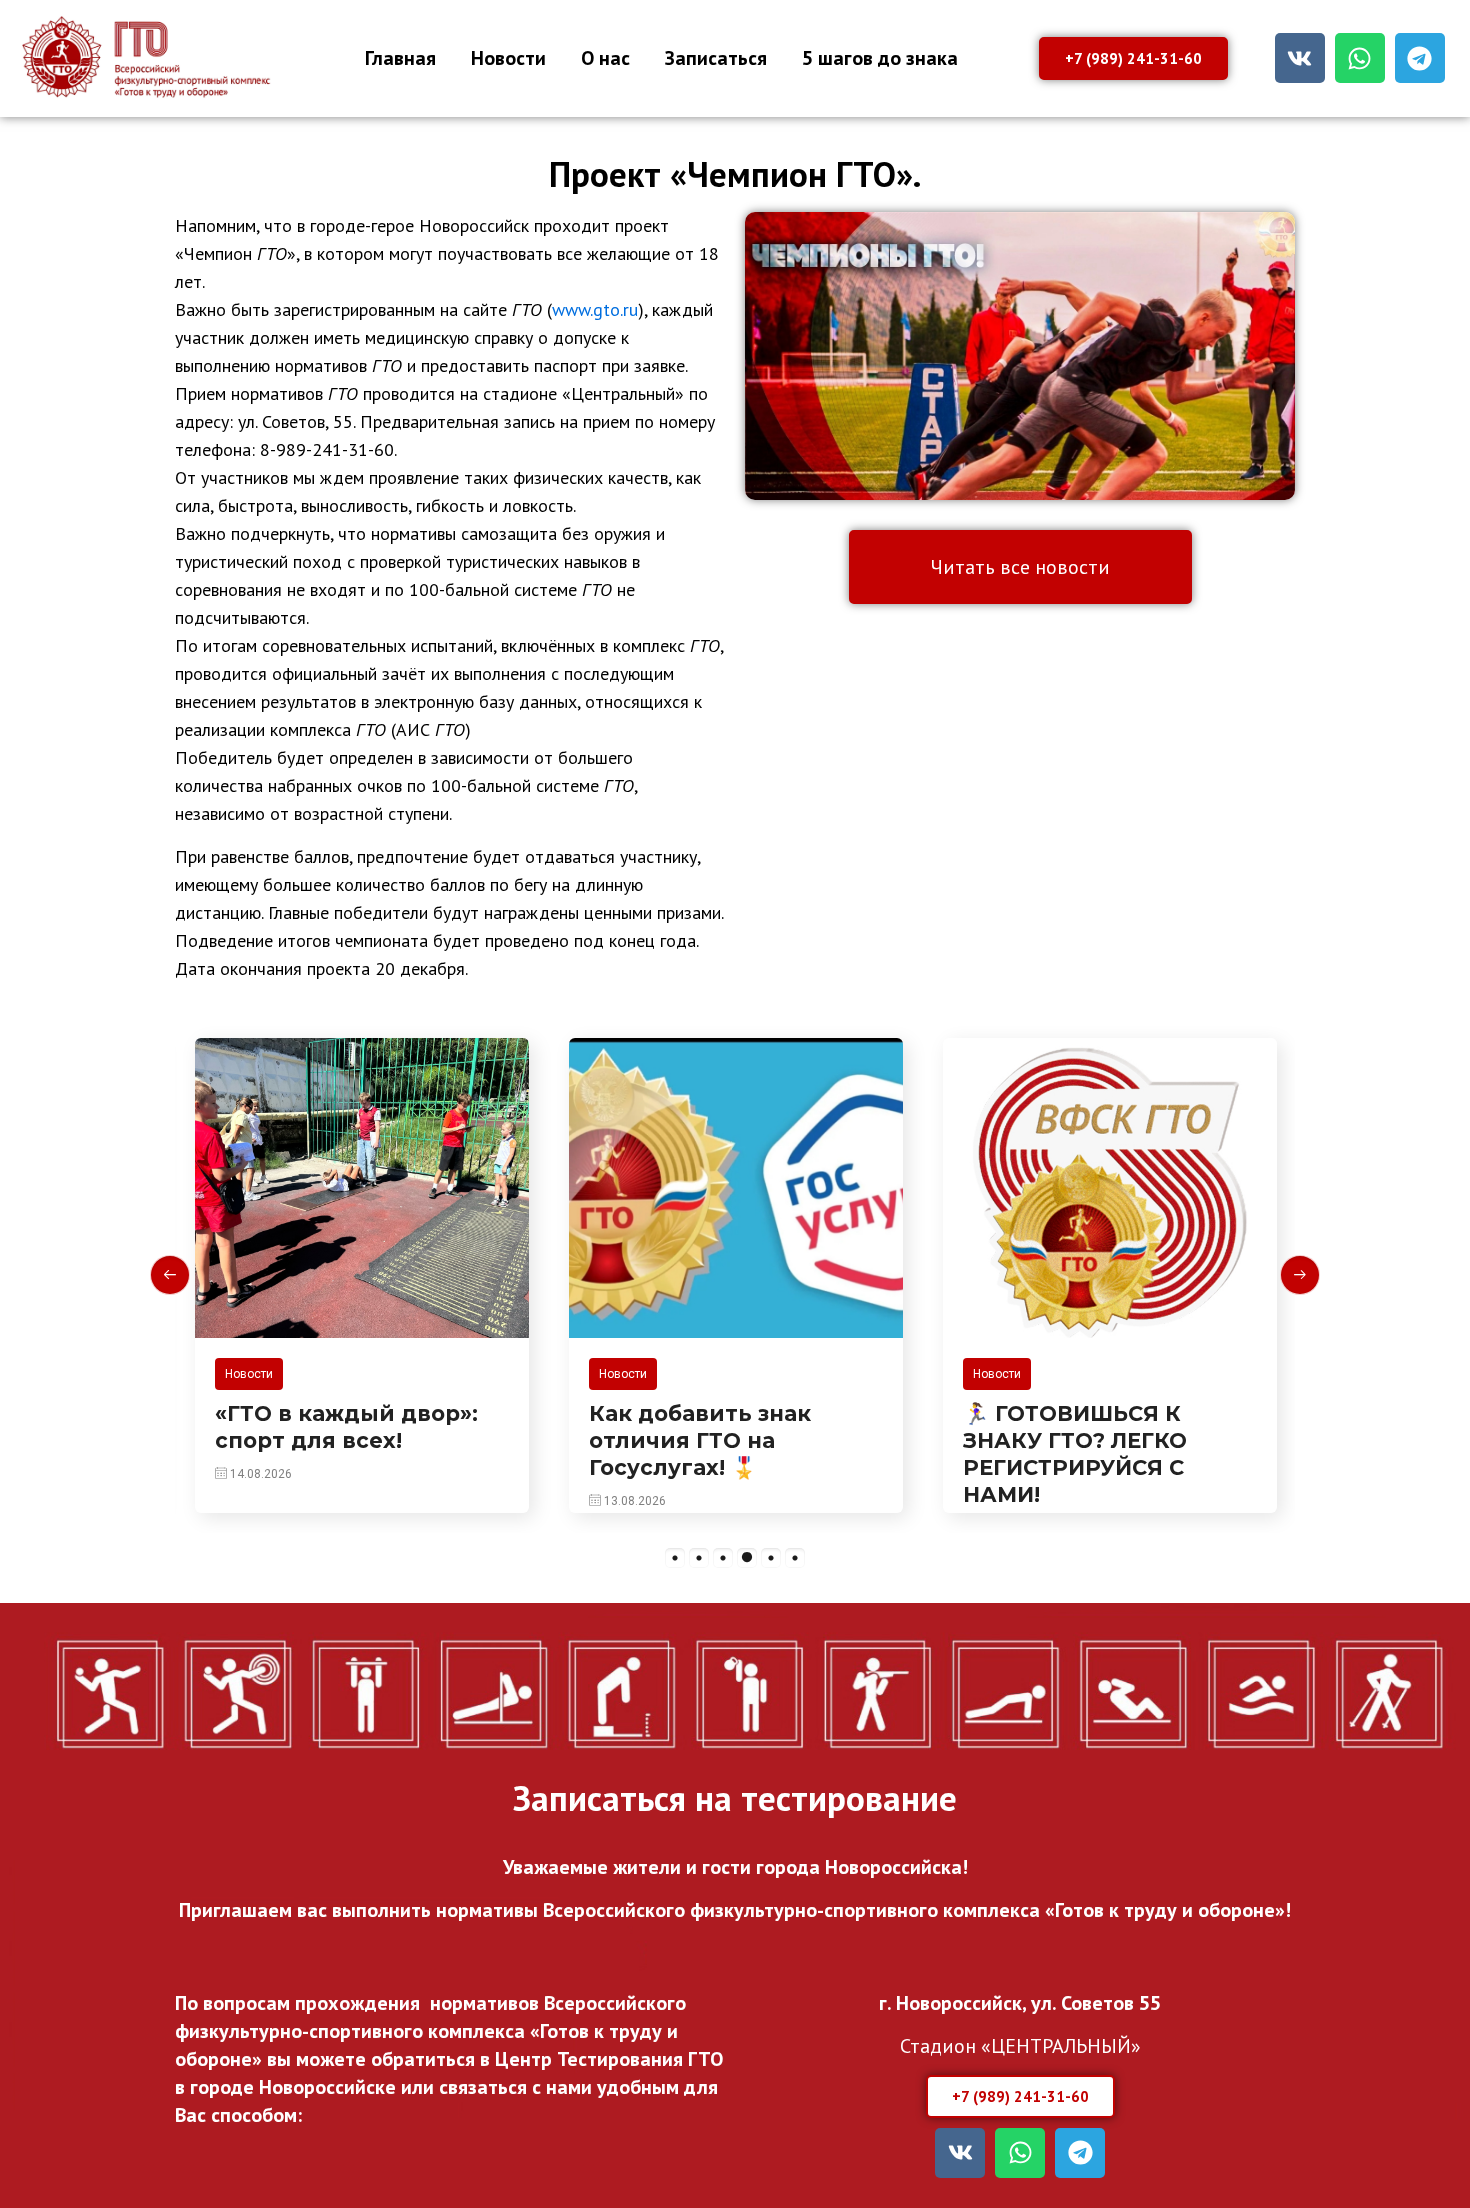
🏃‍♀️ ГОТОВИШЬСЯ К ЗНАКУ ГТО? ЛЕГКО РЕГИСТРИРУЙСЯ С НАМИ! (1075, 1454)
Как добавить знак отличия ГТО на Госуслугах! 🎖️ (700, 1441)
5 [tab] (771, 1558)
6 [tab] (795, 1558)
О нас (605, 58)
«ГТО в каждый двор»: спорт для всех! (346, 1427)
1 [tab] (675, 1558)
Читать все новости (1020, 567)
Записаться (716, 58)
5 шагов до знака (880, 58)
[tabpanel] (362, 1275)
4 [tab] (747, 1558)
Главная (400, 58)
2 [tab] (699, 1558)
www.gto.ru (595, 309)
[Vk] (1300, 58)
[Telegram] (1420, 58)
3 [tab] (723, 1558)
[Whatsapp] (1360, 58)
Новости (508, 58)
